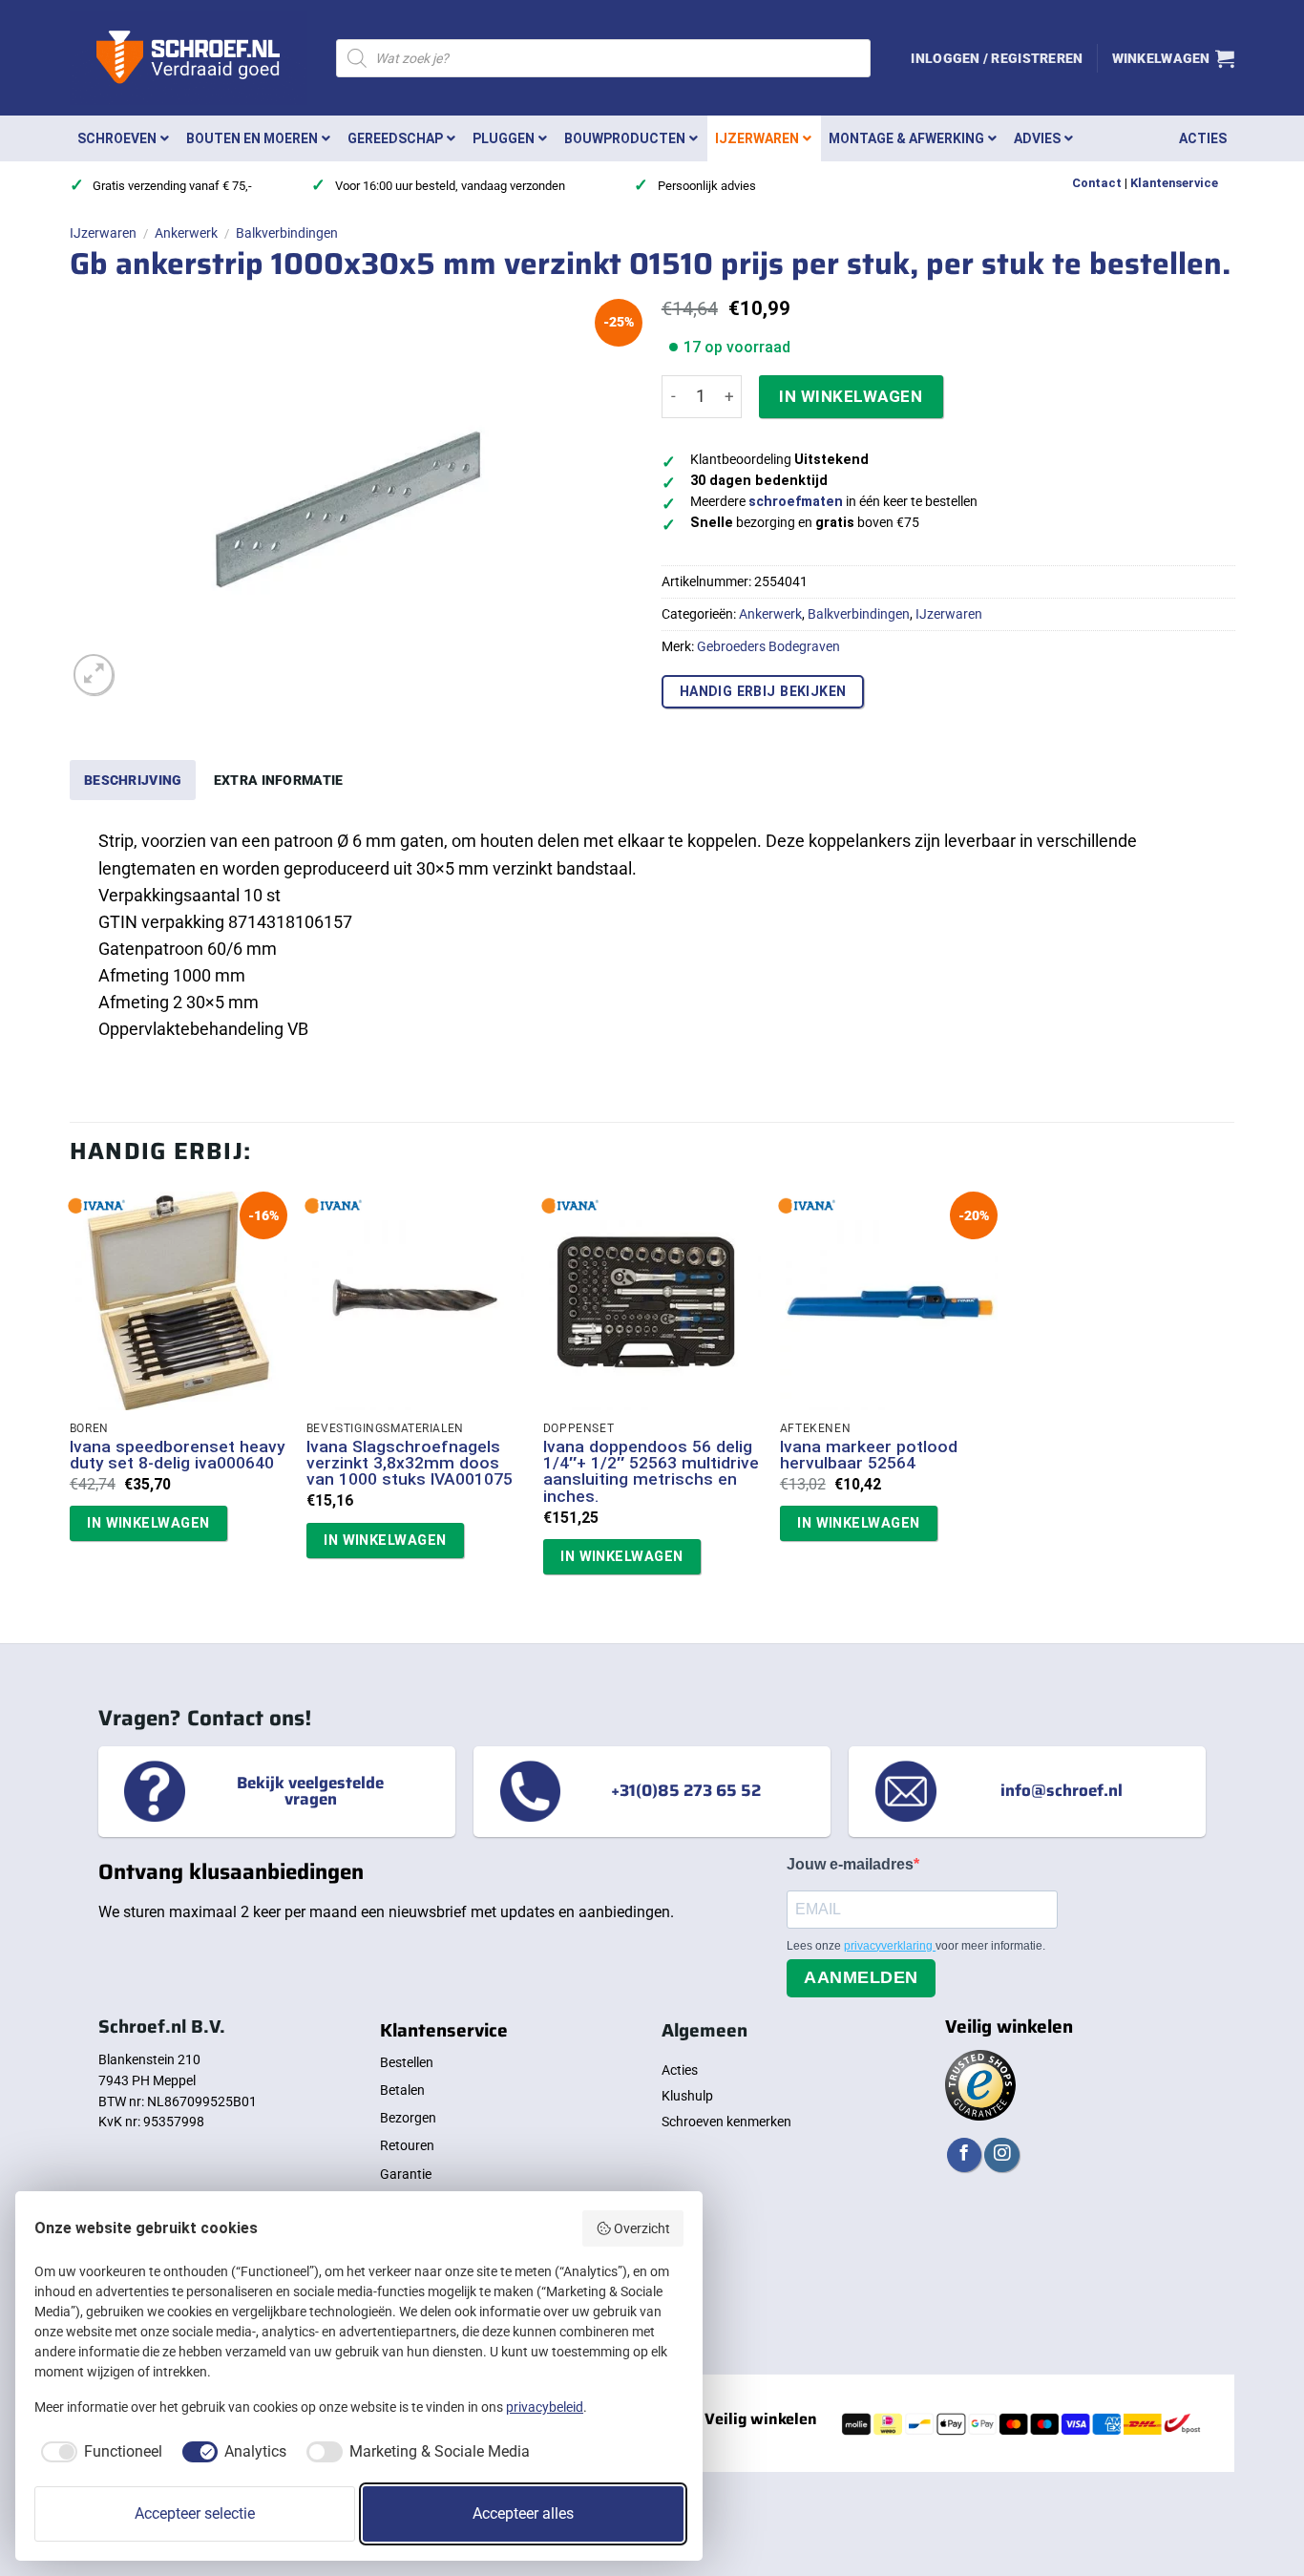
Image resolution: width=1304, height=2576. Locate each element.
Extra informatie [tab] (279, 780)
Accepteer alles (523, 2513)
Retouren (407, 2145)
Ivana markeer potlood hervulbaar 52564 (869, 1456)
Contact (1097, 183)
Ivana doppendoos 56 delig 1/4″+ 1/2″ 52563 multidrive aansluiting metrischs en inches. (651, 1472)
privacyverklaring (890, 1946)
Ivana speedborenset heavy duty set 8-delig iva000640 (177, 1456)
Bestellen (407, 2062)
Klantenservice (1174, 183)
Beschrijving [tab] (133, 780)
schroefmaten (796, 502)
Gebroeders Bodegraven (768, 646)
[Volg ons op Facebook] (964, 2155)
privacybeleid (545, 2407)
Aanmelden (861, 1977)
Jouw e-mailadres (850, 1864)
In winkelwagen (851, 396)
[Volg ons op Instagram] (1001, 2155)
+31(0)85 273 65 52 (686, 1791)
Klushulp (687, 2096)
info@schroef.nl (1062, 1791)
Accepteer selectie (195, 2513)
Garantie (406, 2174)
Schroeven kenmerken (726, 2122)
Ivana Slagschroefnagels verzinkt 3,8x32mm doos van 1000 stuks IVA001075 (410, 1464)
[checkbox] (98, 2452)
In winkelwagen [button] (148, 1523)
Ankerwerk (186, 233)
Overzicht (642, 2228)
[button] (997, 58)
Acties (680, 2070)
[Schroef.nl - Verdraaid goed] (189, 58)
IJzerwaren (103, 233)
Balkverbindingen (287, 233)
